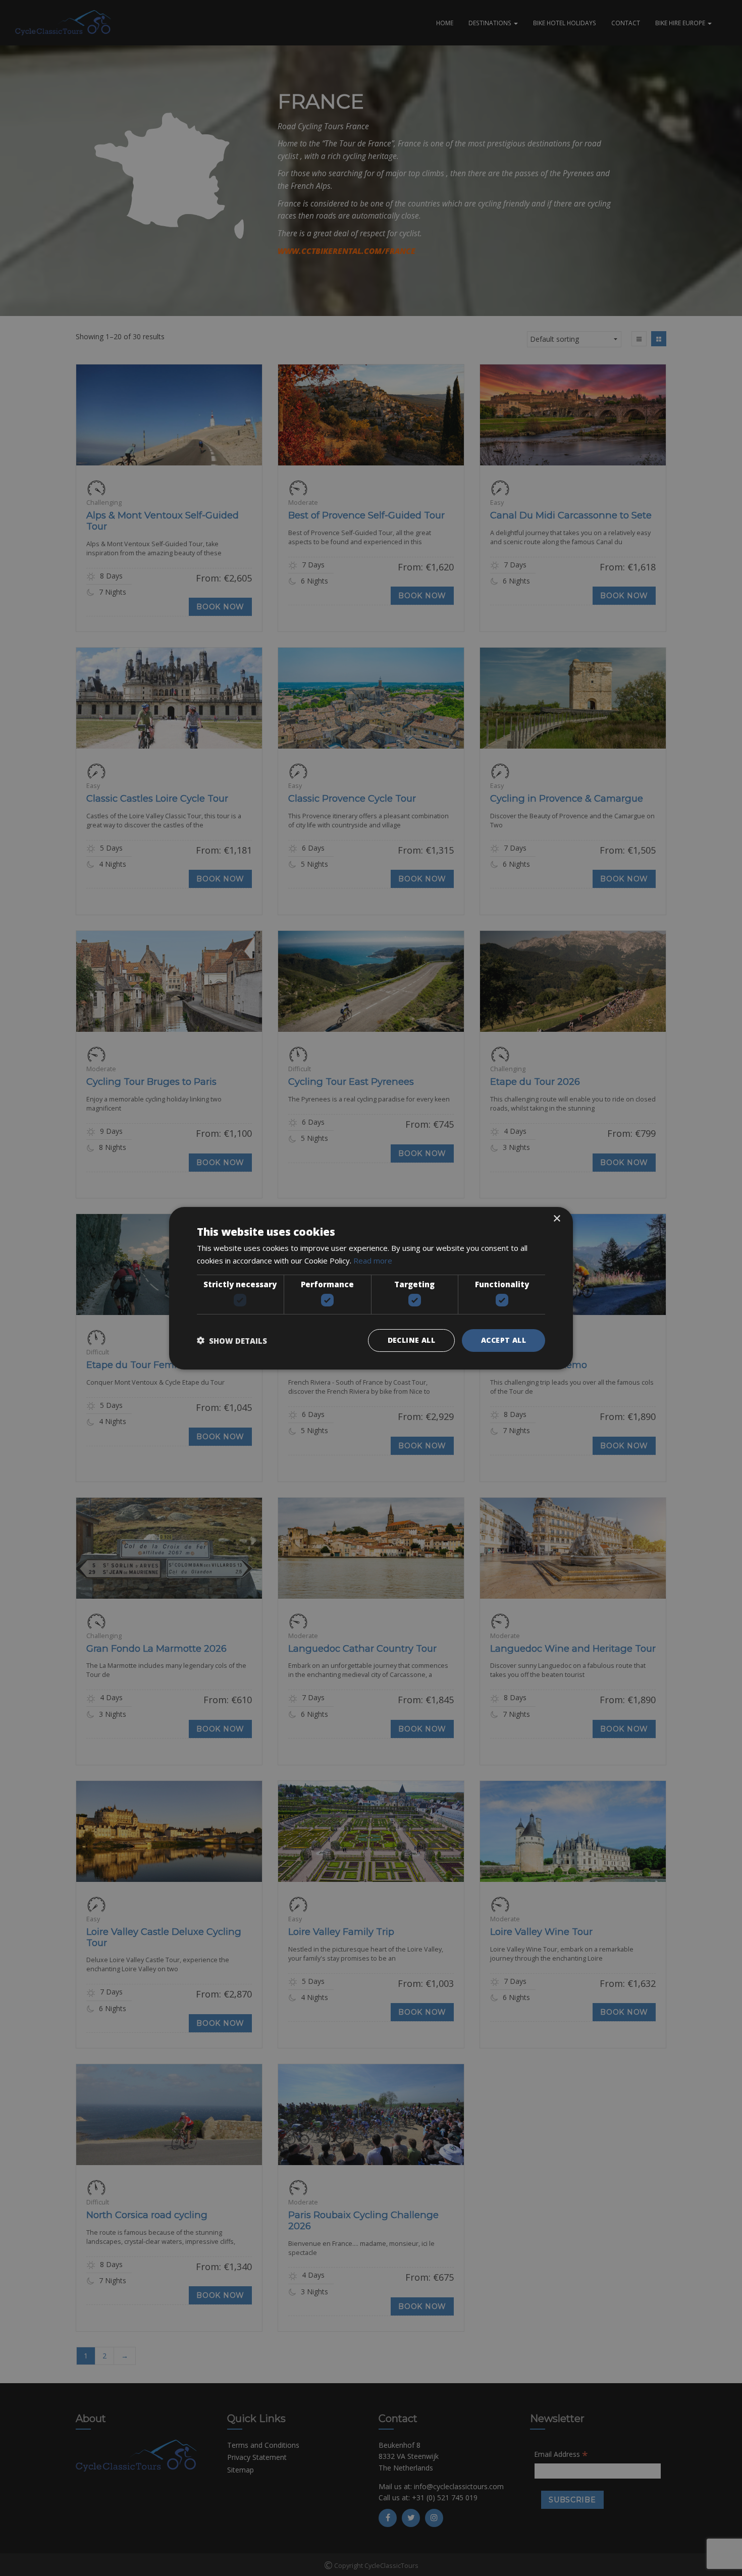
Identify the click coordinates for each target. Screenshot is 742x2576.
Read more (373, 1260)
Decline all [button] (411, 1340)
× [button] (556, 1218)
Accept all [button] (503, 1340)
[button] (232, 1340)
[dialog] (371, 1288)
